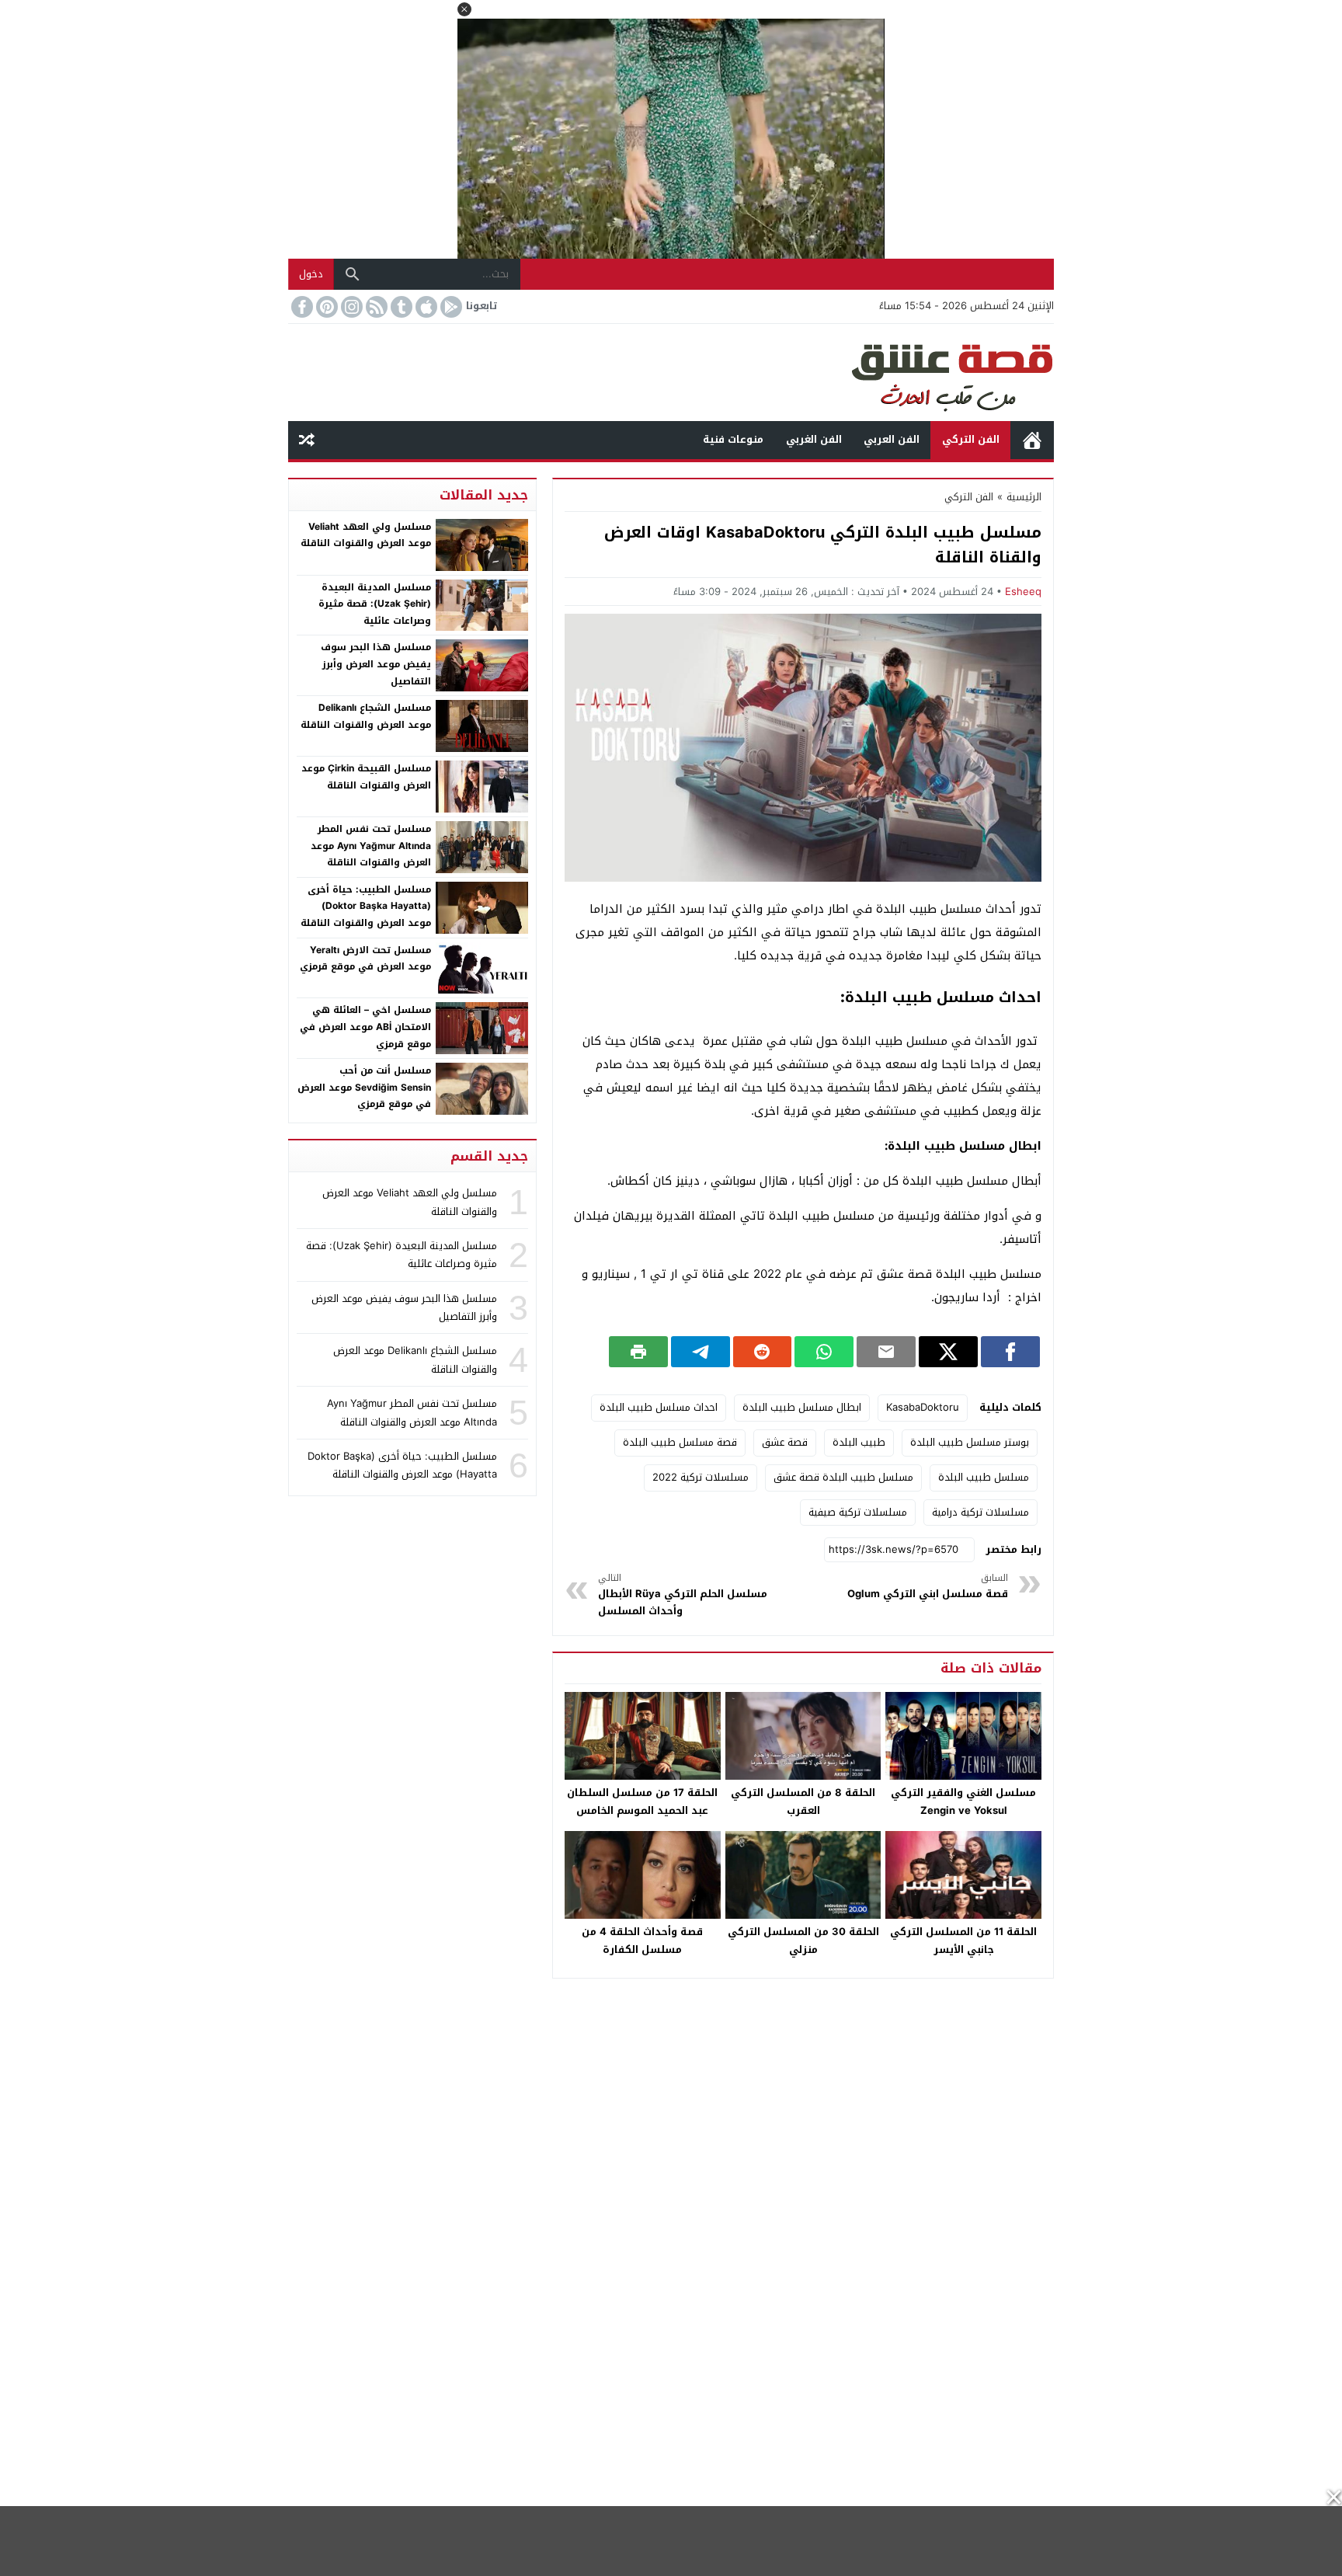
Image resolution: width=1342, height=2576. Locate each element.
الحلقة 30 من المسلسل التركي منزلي (803, 1941)
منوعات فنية (733, 439)
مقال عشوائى (307, 440)
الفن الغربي (814, 439)
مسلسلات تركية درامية (980, 1512)
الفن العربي (892, 439)
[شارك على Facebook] (1010, 1352)
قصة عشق (1032, 440)
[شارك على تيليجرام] (701, 1352)
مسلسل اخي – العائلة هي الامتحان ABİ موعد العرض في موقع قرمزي (365, 1027)
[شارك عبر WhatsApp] (824, 1352)
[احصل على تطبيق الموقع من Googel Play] (450, 307)
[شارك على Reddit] (763, 1352)
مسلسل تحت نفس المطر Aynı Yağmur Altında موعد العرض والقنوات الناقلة (371, 846)
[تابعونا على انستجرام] (350, 307)
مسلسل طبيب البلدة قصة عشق (843, 1477)
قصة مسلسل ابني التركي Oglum (928, 1587)
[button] (464, 9)
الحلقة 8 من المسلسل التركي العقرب (803, 1801)
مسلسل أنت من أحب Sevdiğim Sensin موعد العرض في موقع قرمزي (364, 1087)
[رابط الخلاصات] (375, 307)
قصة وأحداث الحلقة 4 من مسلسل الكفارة (642, 1941)
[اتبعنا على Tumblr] (400, 307)
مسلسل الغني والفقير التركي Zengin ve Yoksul (963, 1801)
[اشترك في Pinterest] (325, 307)
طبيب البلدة (859, 1442)
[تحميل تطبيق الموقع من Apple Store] (425, 307)
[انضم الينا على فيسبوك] (301, 307)
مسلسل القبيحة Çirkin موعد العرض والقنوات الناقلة (366, 777)
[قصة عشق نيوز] (671, 372)
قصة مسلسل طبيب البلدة (680, 1442)
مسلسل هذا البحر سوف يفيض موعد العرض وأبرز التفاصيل (376, 664)
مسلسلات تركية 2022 (701, 1477)
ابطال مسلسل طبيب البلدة (802, 1407)
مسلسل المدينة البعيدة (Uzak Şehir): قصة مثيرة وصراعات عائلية (375, 604)
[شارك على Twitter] (948, 1352)
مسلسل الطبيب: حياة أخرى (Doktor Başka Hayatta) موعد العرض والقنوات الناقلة (366, 906)
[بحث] (353, 274)
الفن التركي (971, 439)
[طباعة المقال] (638, 1352)
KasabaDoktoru (923, 1407)
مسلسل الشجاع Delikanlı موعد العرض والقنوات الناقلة (366, 716)
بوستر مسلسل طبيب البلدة (970, 1442)
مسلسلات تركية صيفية (858, 1512)
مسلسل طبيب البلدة (984, 1477)
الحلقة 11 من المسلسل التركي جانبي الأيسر (963, 1941)
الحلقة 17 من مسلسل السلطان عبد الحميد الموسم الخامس (642, 1801)
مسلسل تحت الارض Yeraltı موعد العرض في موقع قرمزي (365, 959)
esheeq (1023, 592)
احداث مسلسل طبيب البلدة (659, 1407)
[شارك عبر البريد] (886, 1352)
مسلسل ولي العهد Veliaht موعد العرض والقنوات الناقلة (366, 535)
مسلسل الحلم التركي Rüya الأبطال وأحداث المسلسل (683, 1595)
